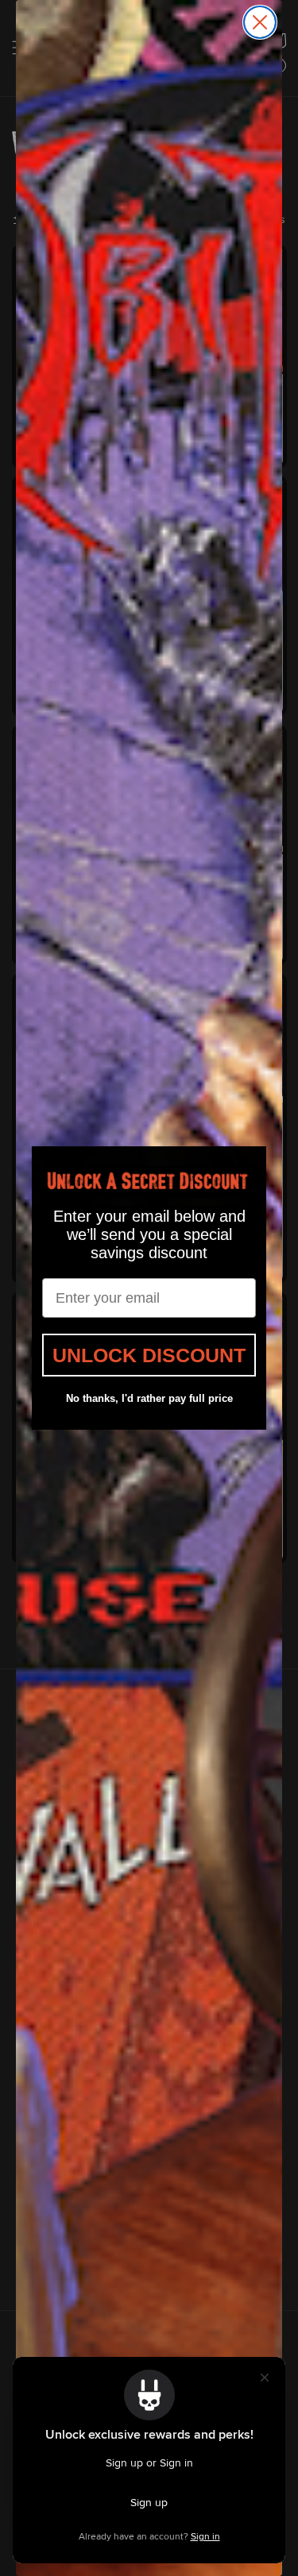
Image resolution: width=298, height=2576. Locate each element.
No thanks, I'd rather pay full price (149, 1398)
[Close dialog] (260, 22)
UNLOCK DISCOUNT (149, 1355)
